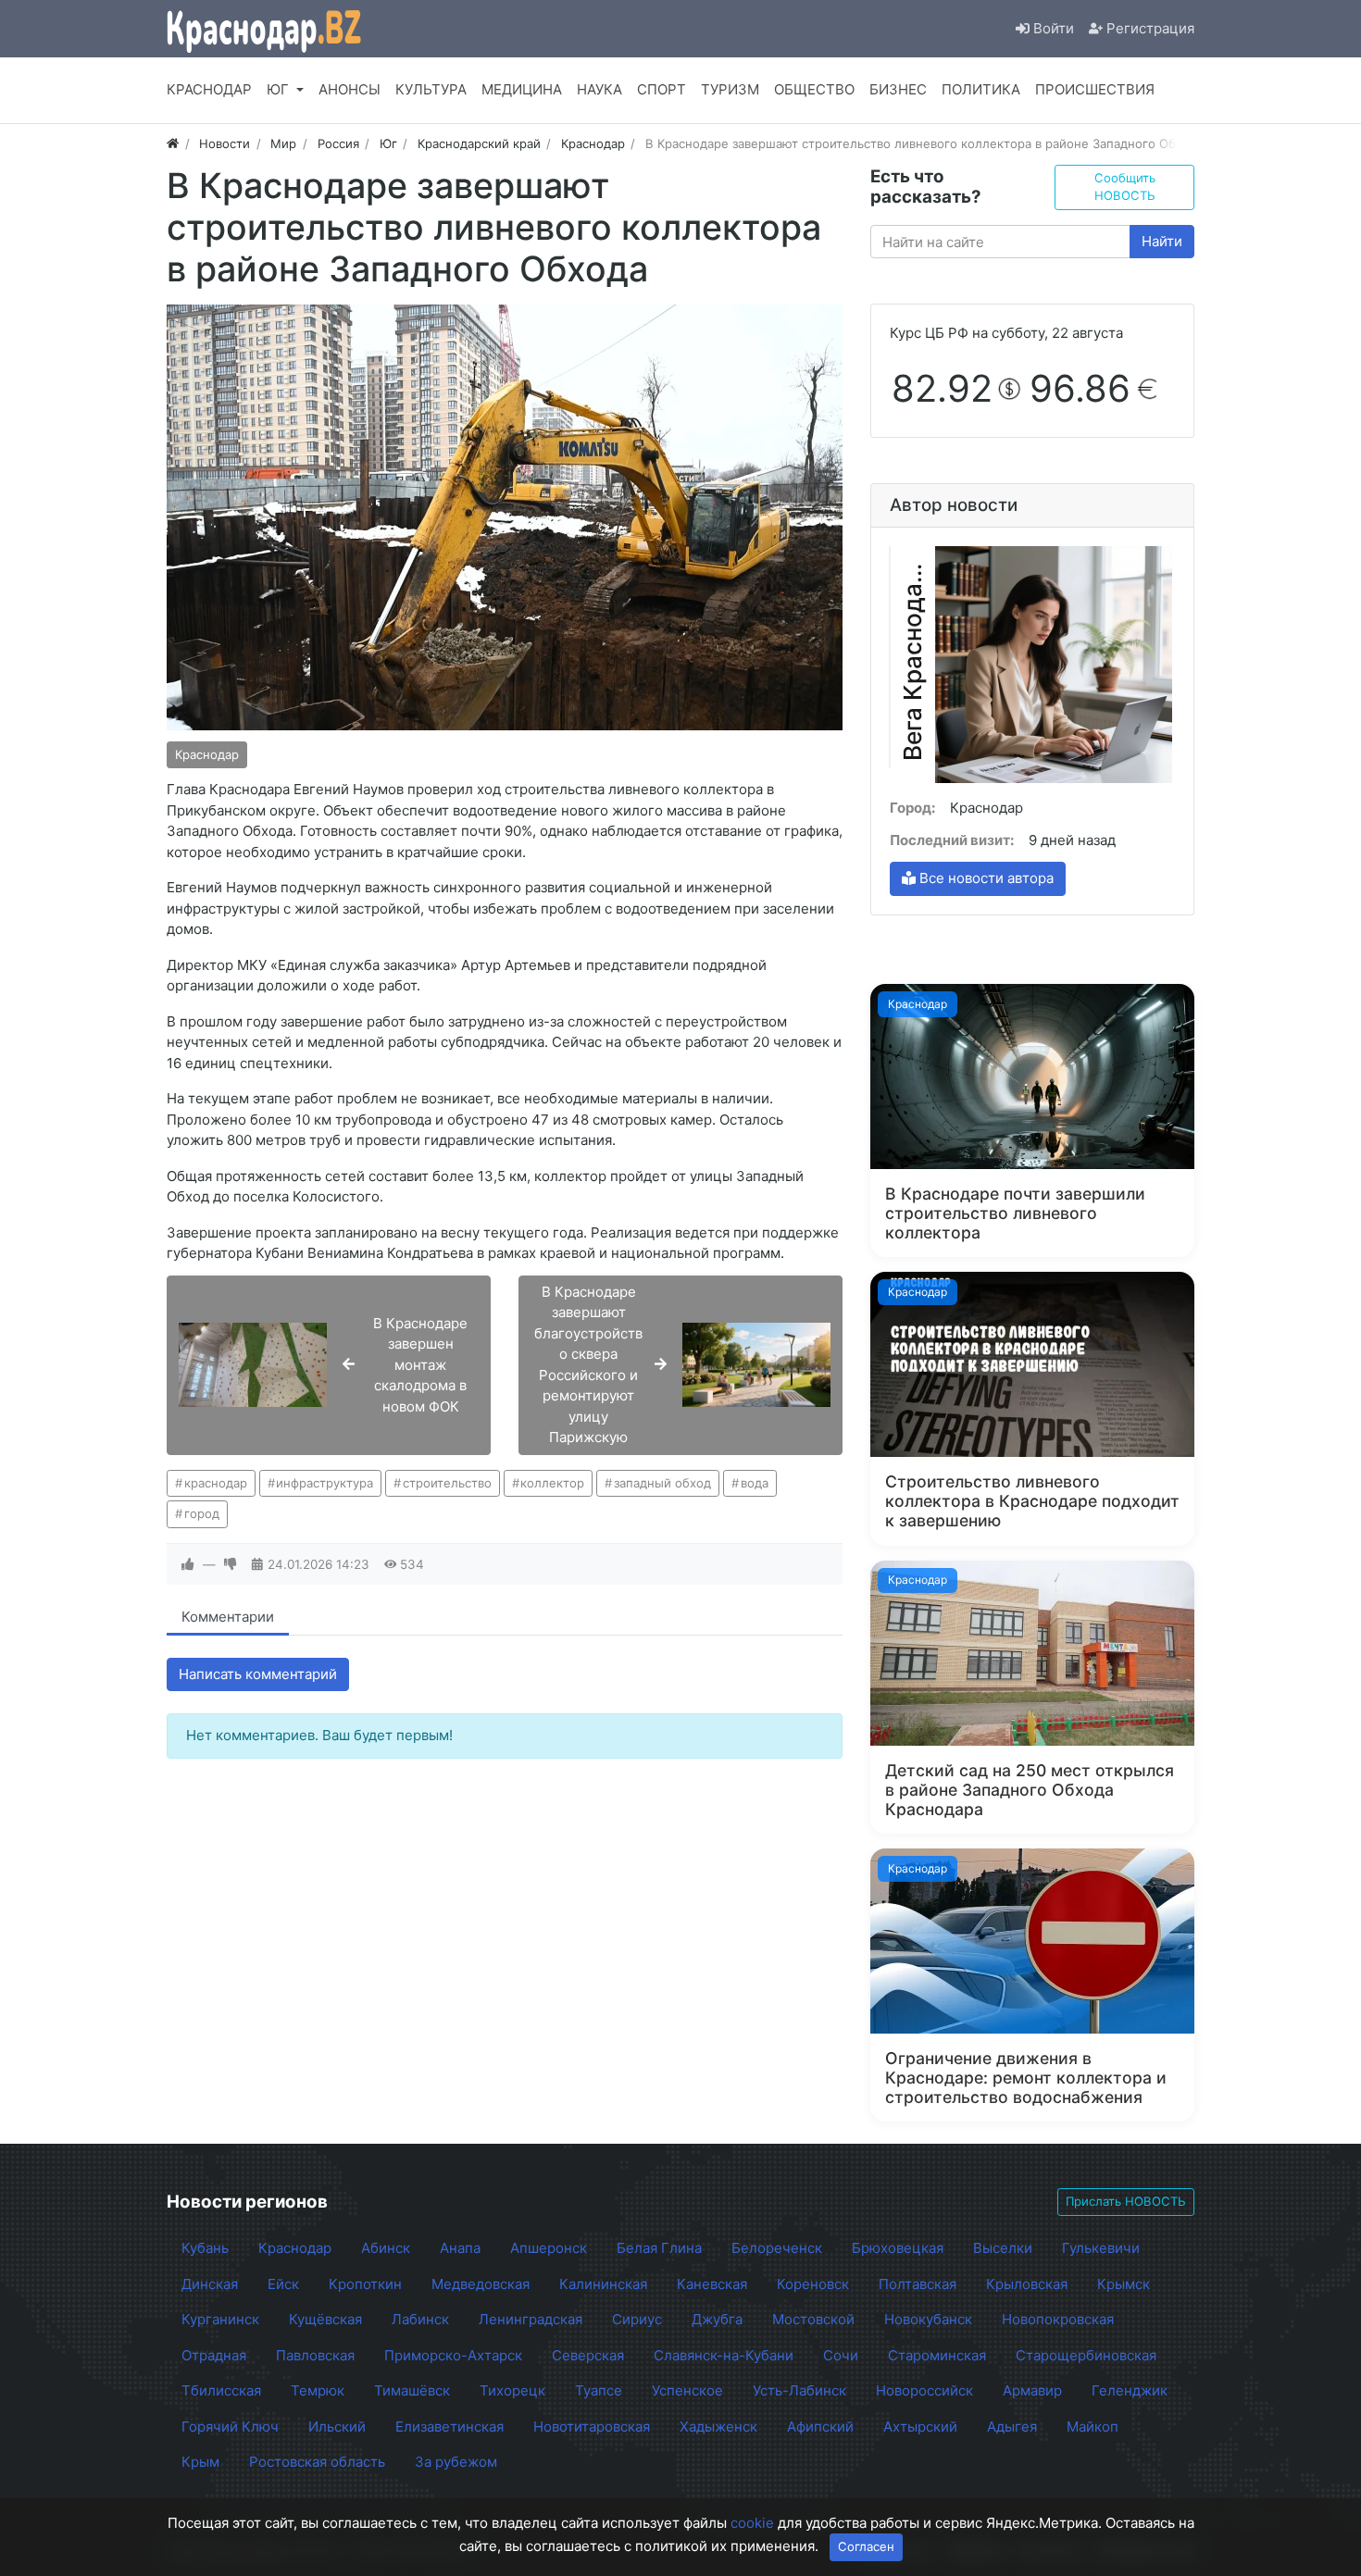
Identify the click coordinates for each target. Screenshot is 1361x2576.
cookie (752, 2523)
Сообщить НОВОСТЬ (1125, 187)
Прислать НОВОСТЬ (1126, 2201)
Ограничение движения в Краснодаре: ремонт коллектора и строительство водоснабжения (1026, 2078)
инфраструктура (325, 1483)
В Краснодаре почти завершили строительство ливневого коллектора (1015, 1213)
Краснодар (207, 754)
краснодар (216, 1483)
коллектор (552, 1483)
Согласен (866, 2546)
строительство (447, 1483)
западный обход (662, 1483)
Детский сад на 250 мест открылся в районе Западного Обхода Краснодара (1030, 1790)
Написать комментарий (258, 1674)
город (202, 1513)
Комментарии (228, 1617)
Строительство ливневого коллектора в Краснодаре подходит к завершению (1032, 1501)
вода (755, 1483)
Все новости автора (985, 878)
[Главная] (173, 143)
